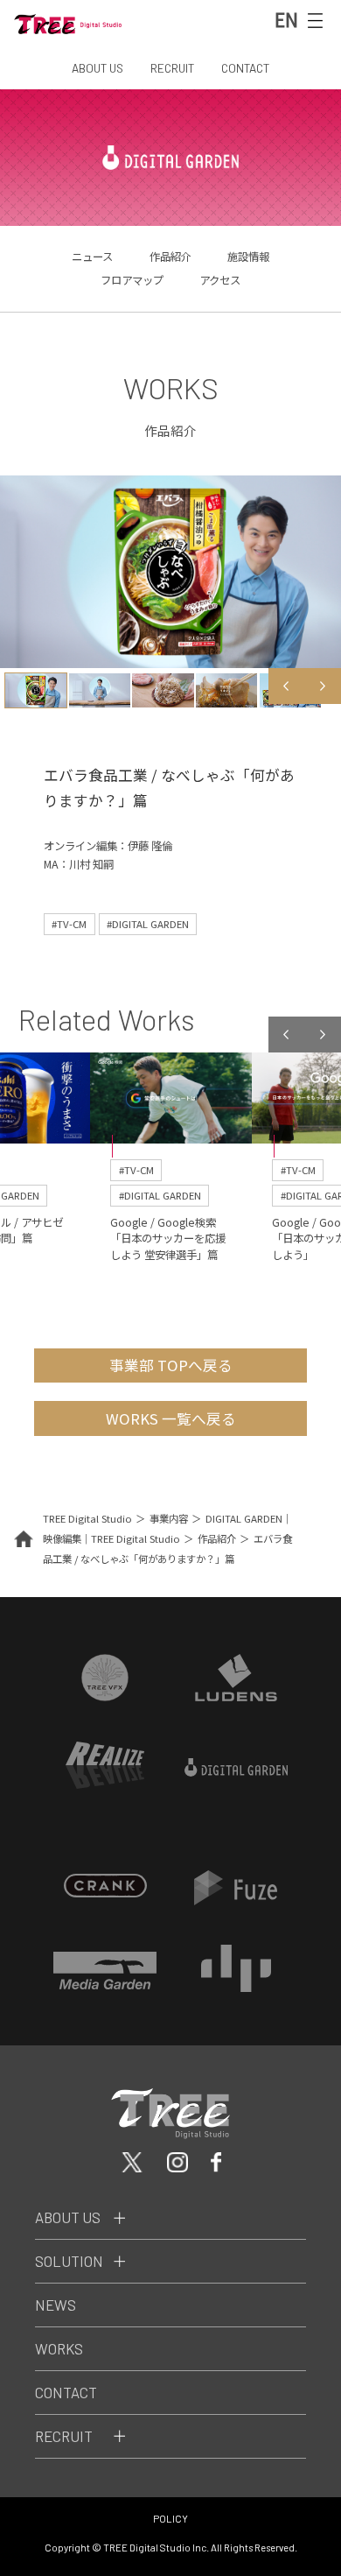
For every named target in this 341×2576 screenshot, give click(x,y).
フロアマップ (132, 280)
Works (59, 2348)
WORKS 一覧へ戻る (171, 1418)
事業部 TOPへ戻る (171, 1365)
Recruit (64, 2436)
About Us (68, 2217)
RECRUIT (172, 68)
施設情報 (248, 257)
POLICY (170, 2519)
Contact (66, 2392)
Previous (287, 686)
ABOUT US (97, 68)
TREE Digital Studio (87, 1518)
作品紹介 (170, 257)
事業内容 (169, 1518)
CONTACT (245, 68)
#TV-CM (69, 924)
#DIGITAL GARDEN (148, 924)
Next (323, 686)
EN (286, 19)
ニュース (92, 257)
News (56, 2305)
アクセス (220, 280)
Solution (69, 2261)
